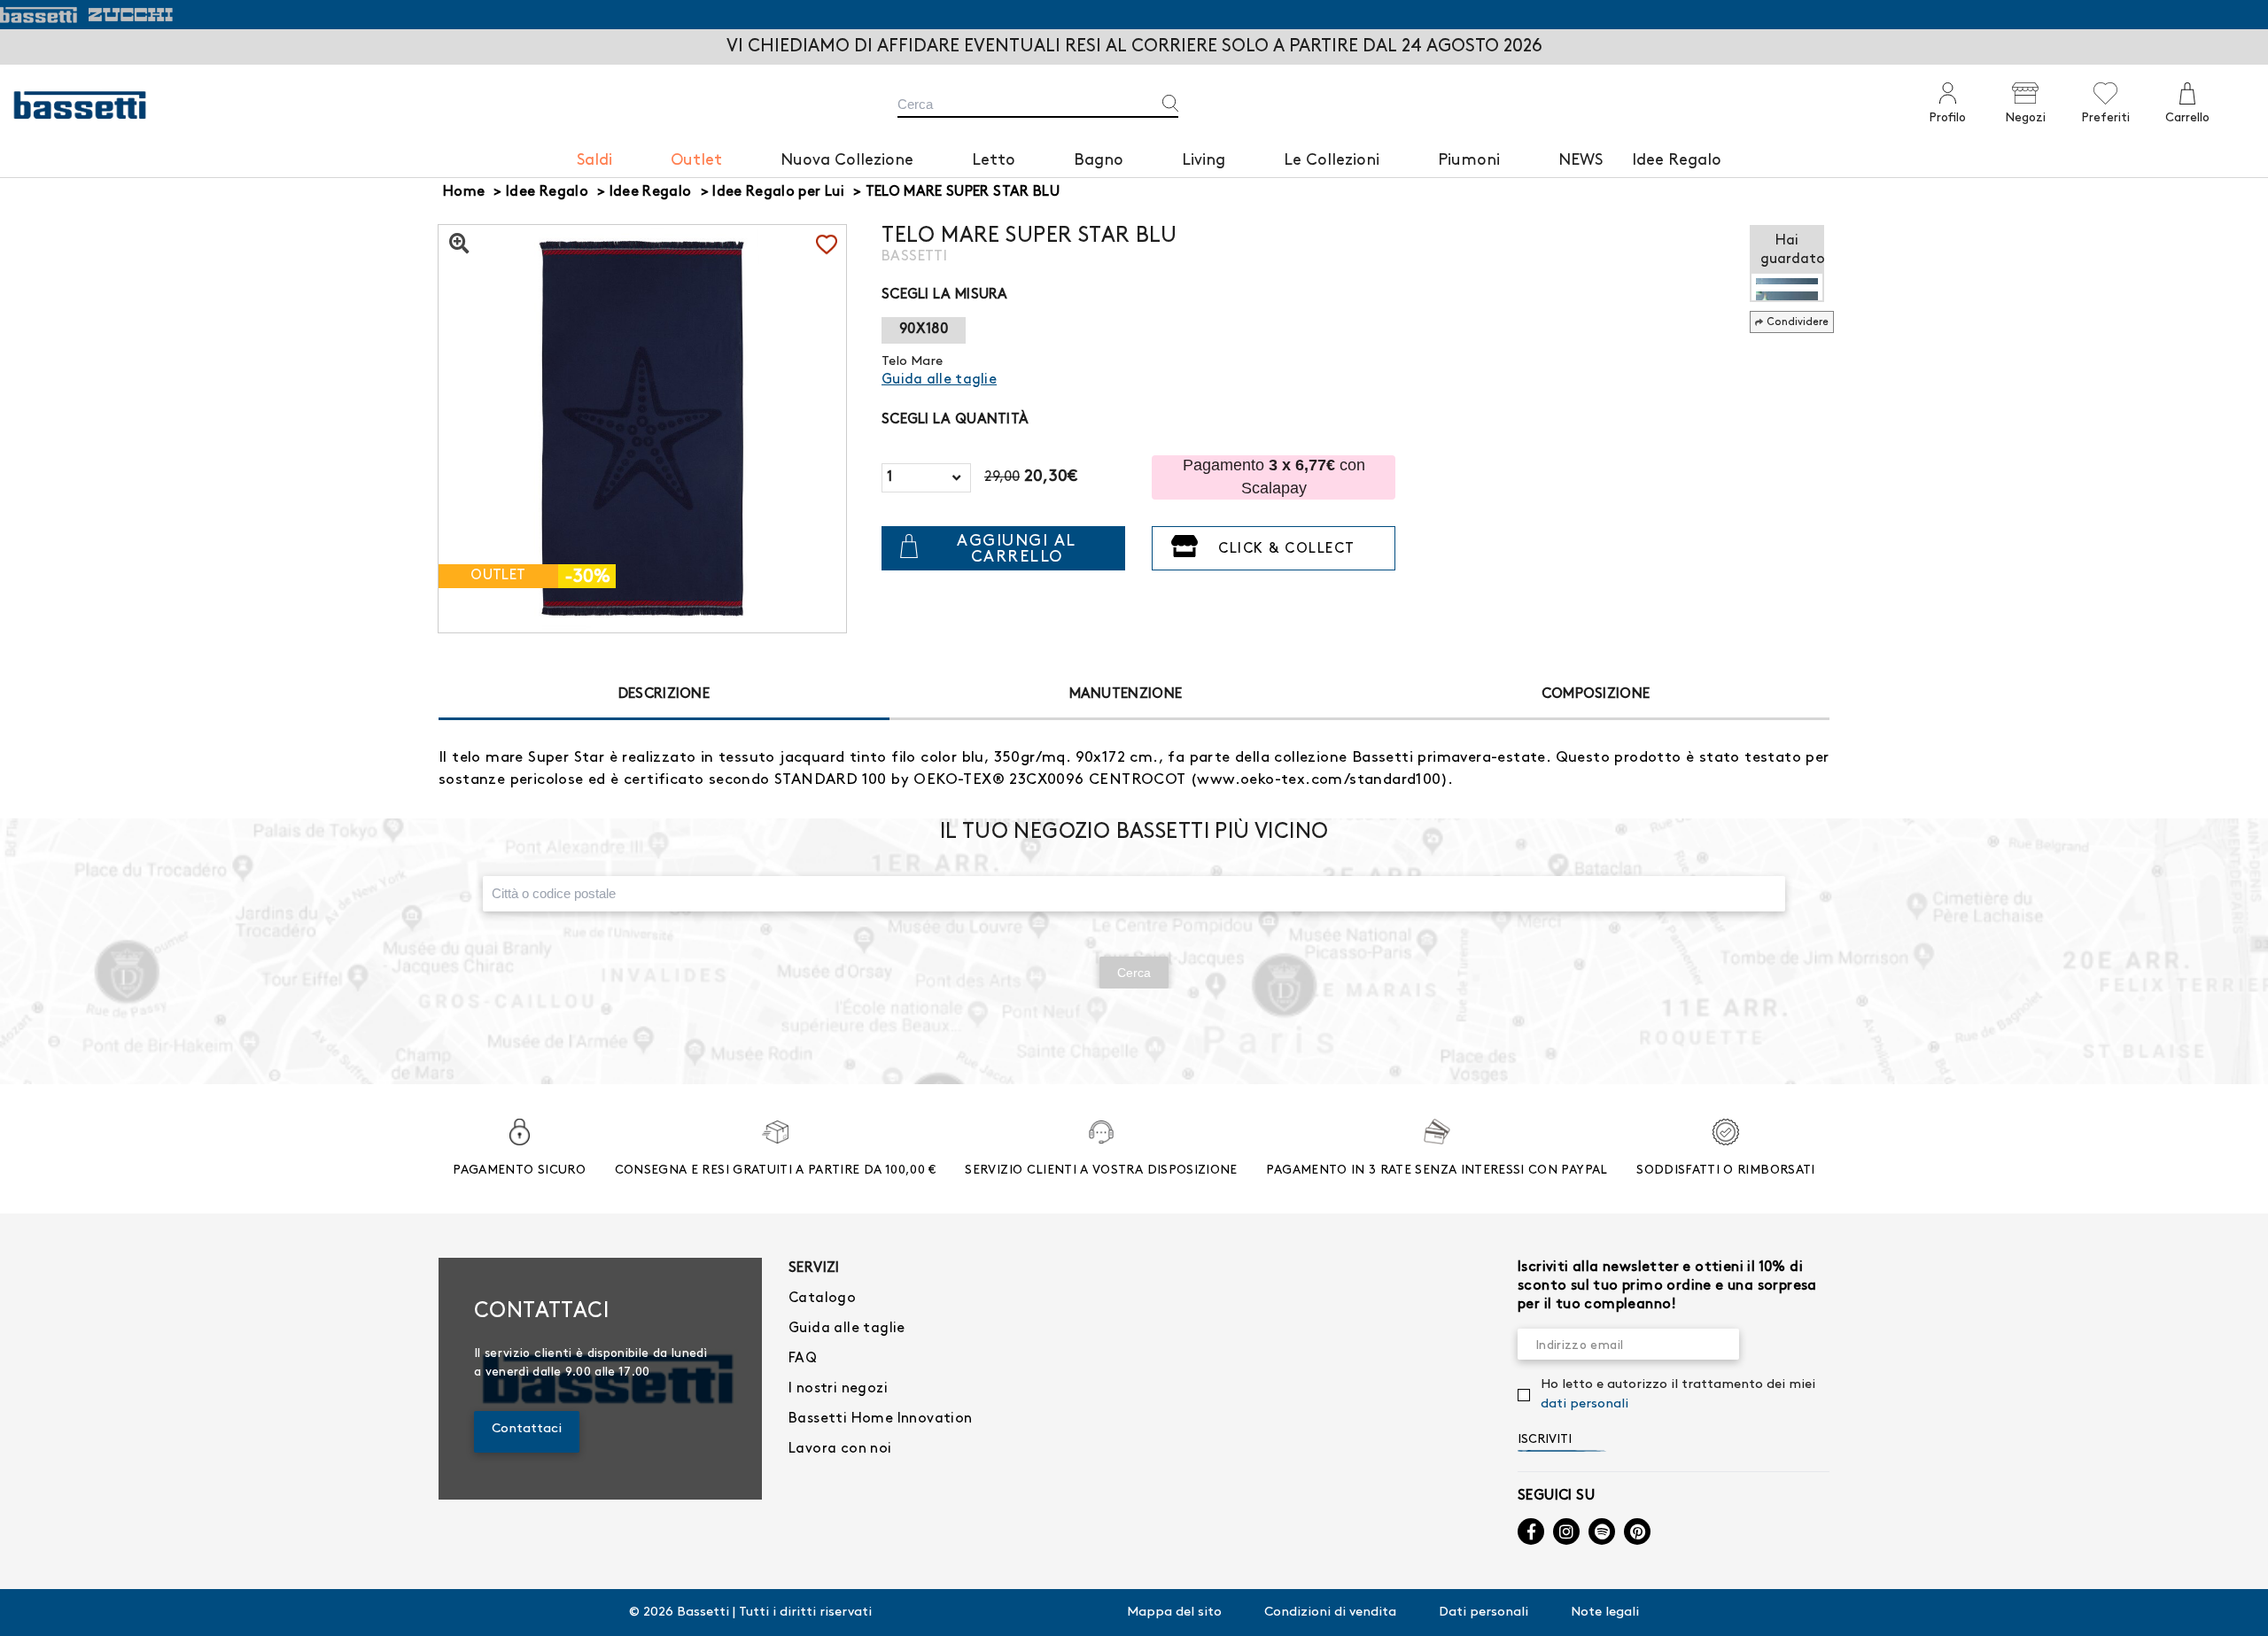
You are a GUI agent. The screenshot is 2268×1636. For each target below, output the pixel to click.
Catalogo (822, 1298)
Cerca (1134, 973)
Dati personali (1484, 1612)
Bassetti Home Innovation (881, 1419)
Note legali (1605, 1612)
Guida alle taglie (847, 1328)
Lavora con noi (840, 1449)
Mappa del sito (1174, 1612)
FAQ (803, 1358)
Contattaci (527, 1429)
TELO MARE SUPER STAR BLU (963, 192)
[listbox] (926, 478)
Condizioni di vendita (1330, 1612)
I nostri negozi (838, 1388)
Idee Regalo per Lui (778, 192)
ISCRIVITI (1545, 1439)
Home (464, 192)
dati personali (1584, 1404)
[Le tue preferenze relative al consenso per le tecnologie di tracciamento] (2237, 1605)
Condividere (1798, 322)
